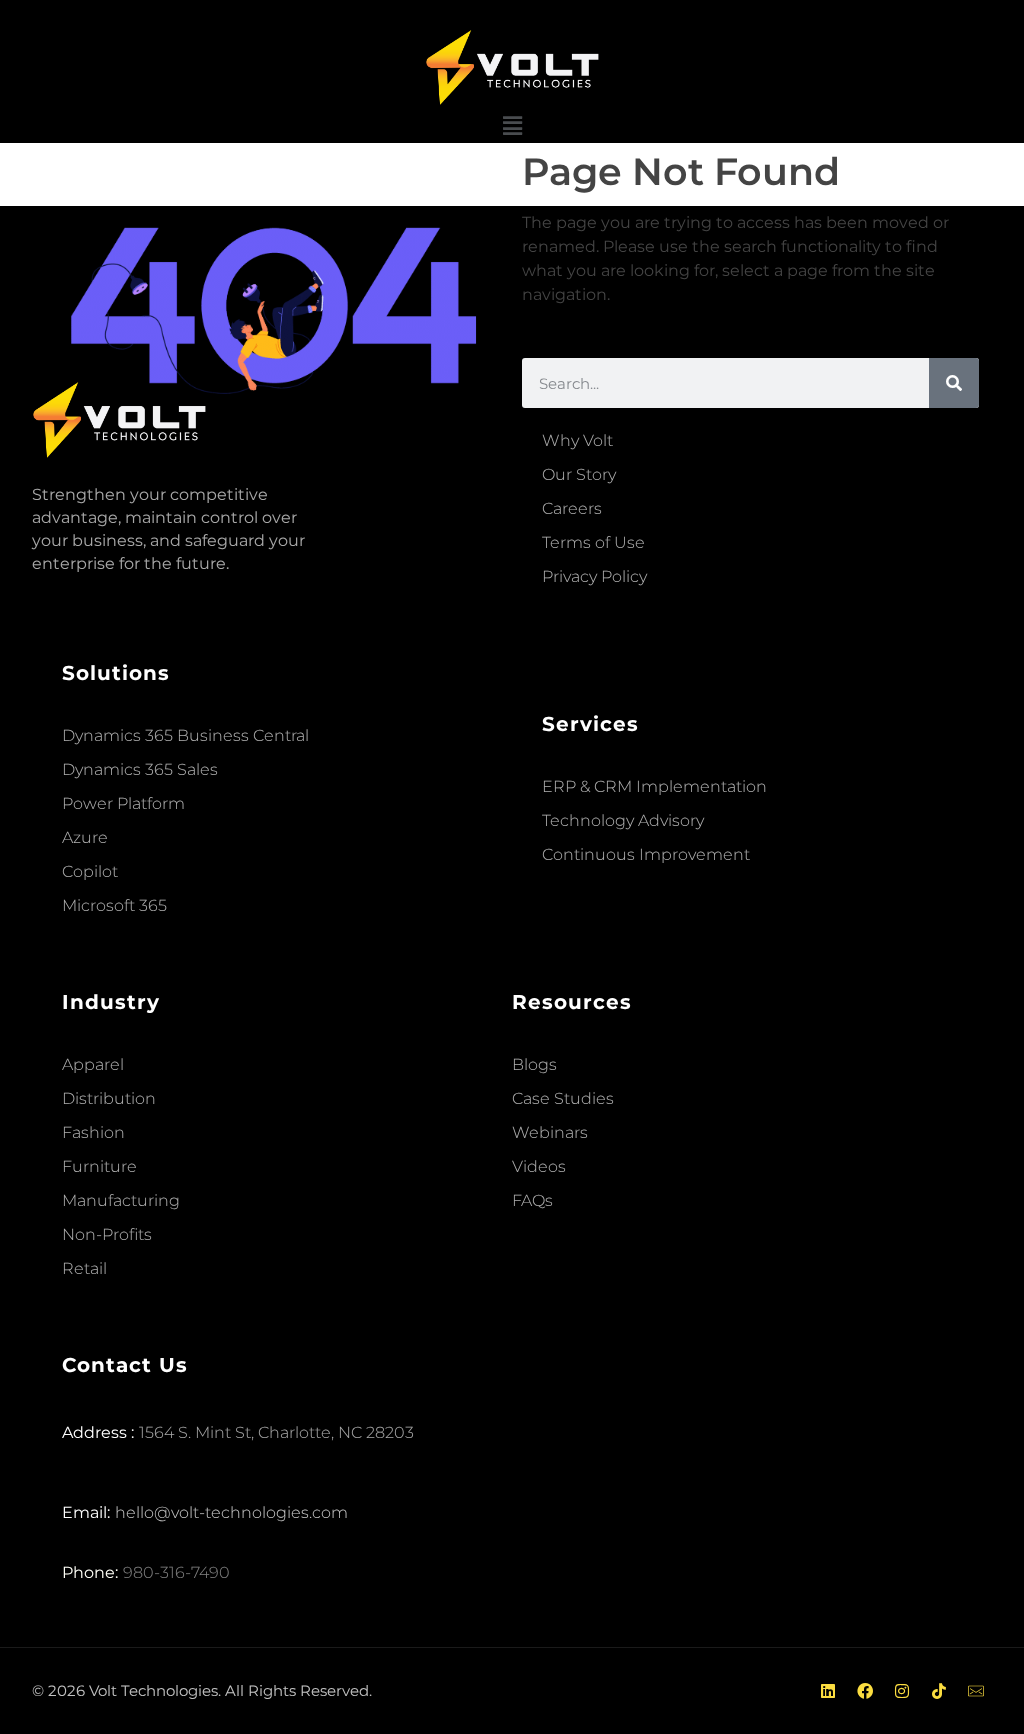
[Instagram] (902, 1691)
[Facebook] (865, 1691)
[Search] (954, 383)
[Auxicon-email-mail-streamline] (976, 1691)
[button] (512, 126)
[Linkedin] (828, 1691)
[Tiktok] (939, 1691)
